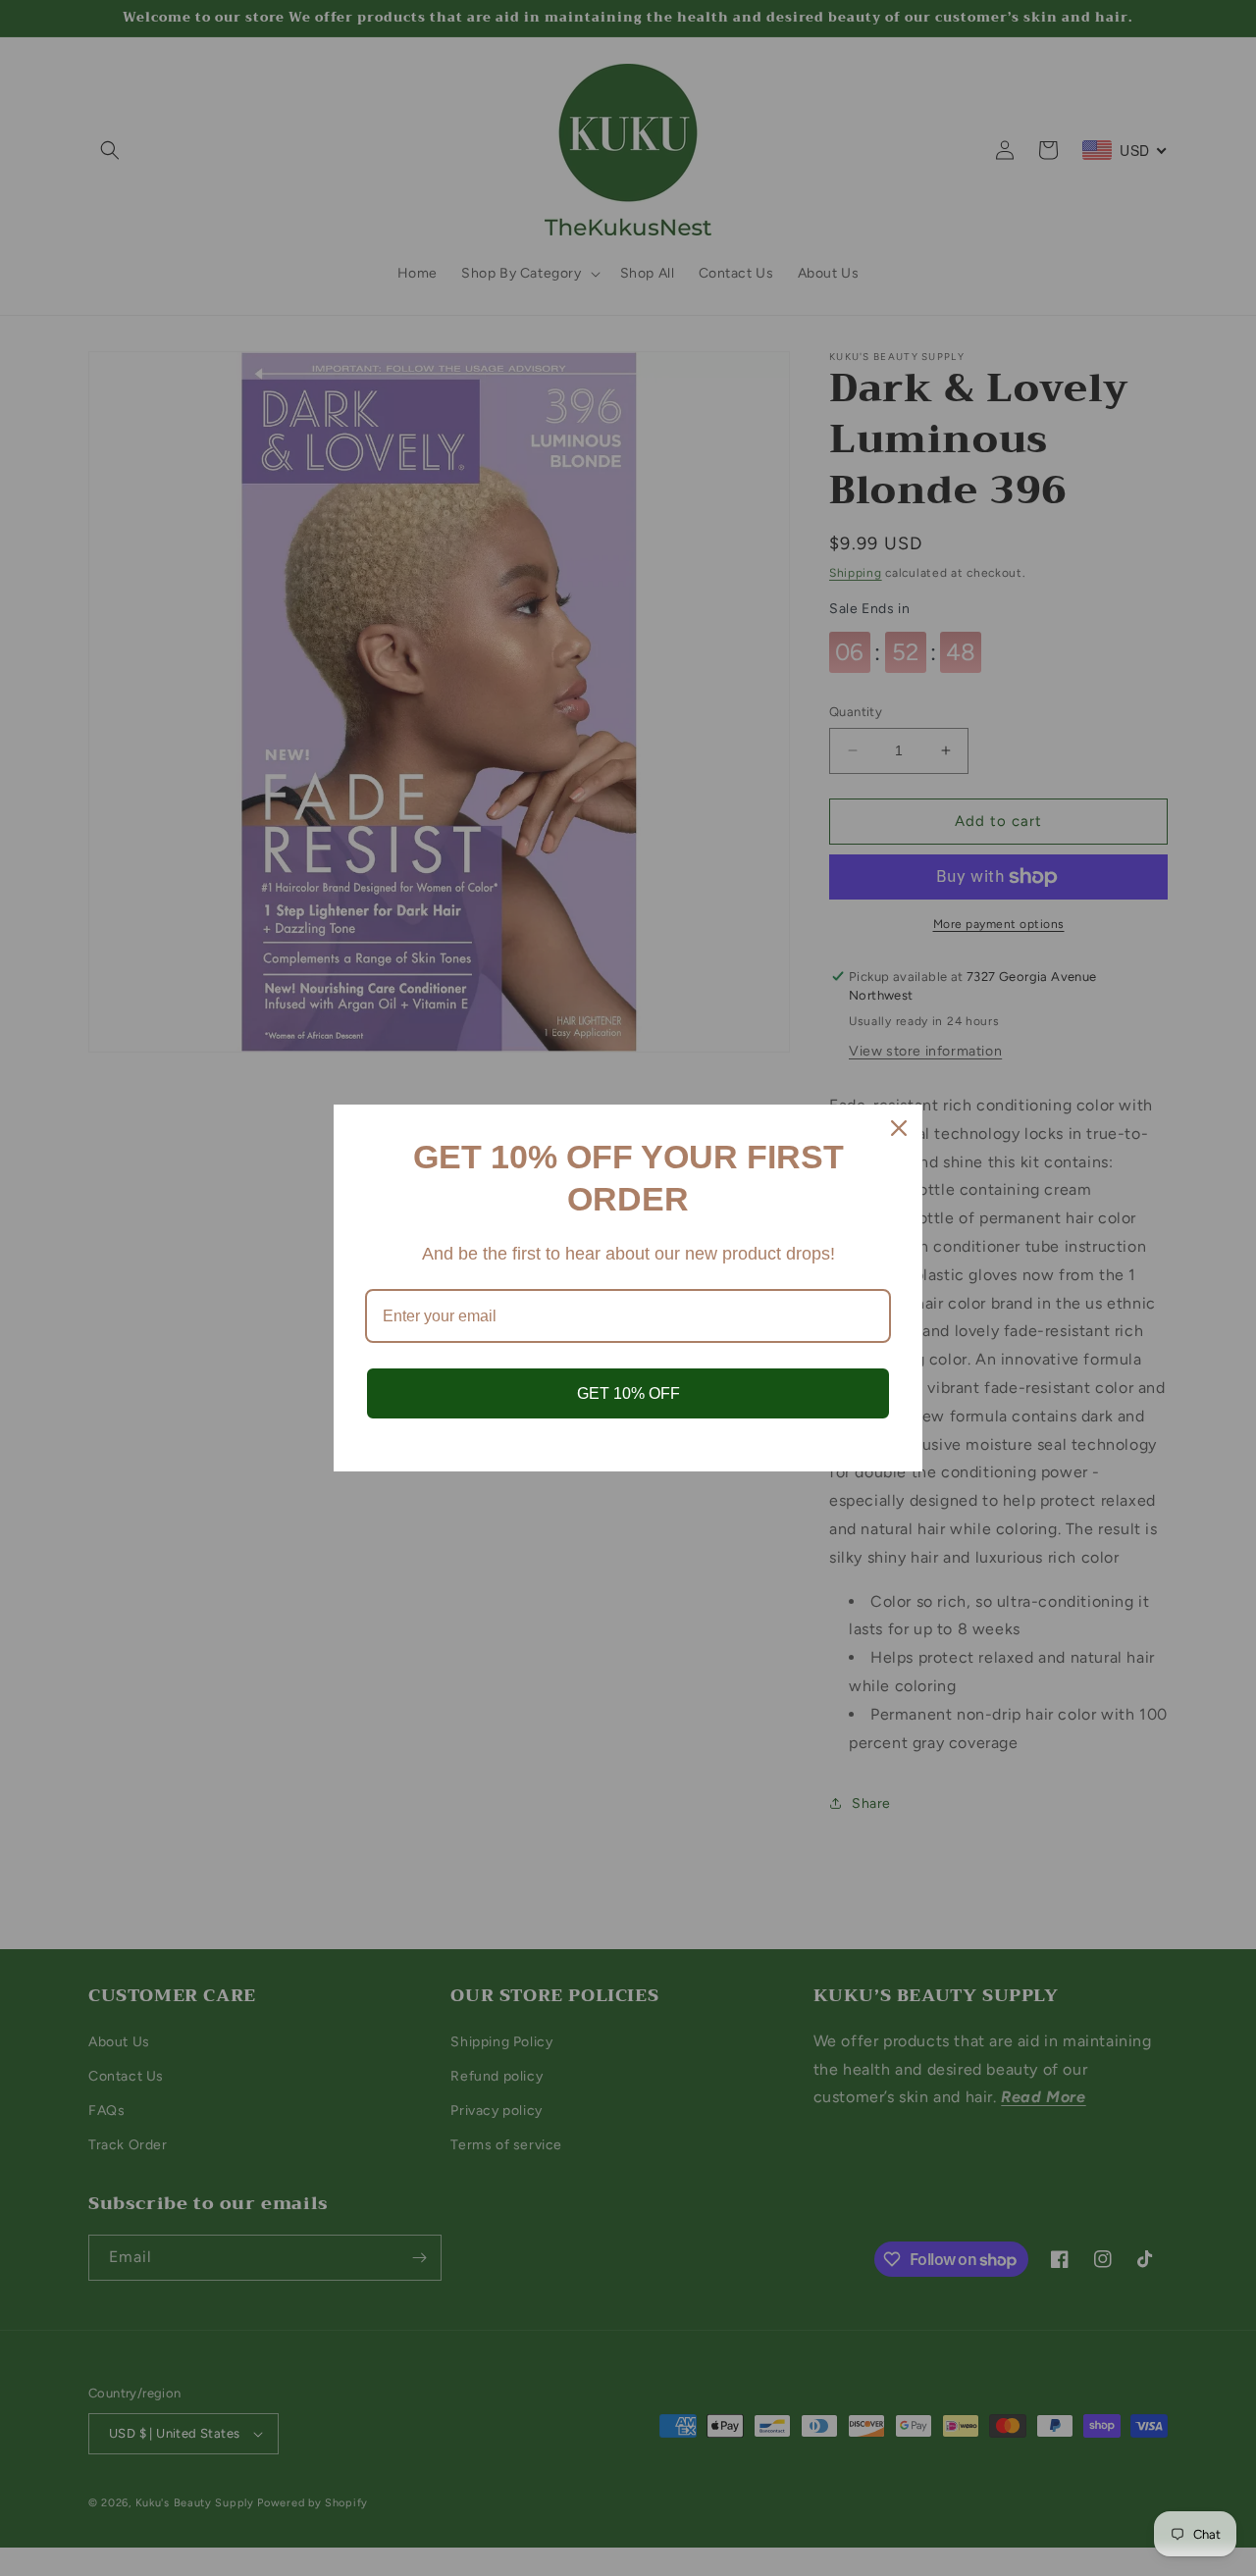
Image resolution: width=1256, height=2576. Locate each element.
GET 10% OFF (628, 1393)
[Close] (899, 1128)
